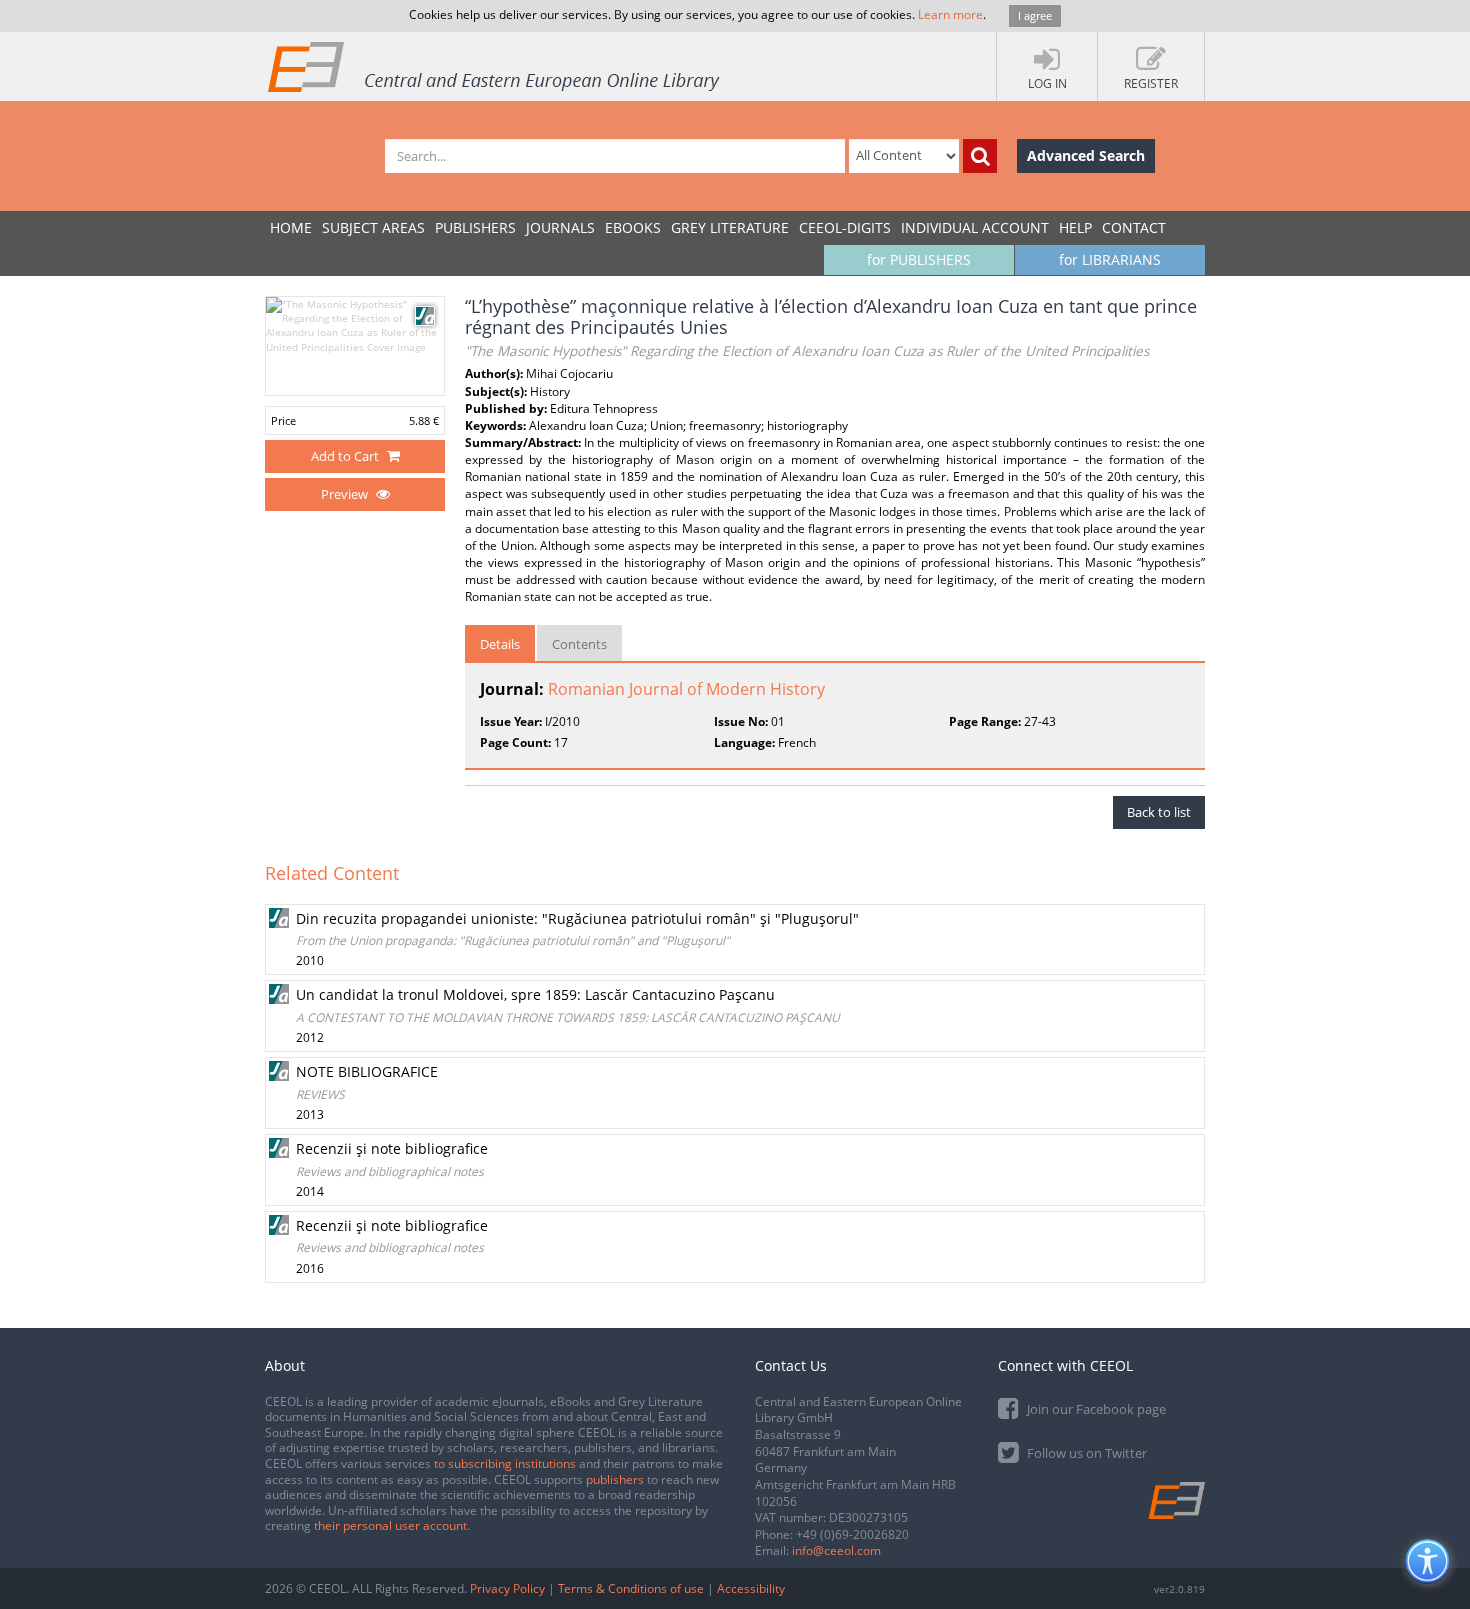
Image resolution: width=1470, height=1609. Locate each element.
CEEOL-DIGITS (845, 227)
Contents (579, 644)
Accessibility (751, 1588)
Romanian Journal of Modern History (686, 689)
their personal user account (390, 1525)
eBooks (633, 227)
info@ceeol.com (836, 1550)
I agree (1035, 15)
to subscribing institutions (505, 1463)
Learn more (950, 14)
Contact (1134, 227)
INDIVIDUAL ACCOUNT (975, 227)
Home (291, 227)
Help (1075, 227)
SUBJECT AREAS (373, 227)
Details (500, 644)
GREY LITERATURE (730, 227)
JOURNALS (560, 227)
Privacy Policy (507, 1588)
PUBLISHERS (475, 227)
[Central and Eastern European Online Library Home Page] (495, 66)
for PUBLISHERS (919, 259)
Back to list (1159, 812)
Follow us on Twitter (1085, 1453)
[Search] (980, 156)
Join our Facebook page (1095, 1409)
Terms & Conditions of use (631, 1588)
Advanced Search (1086, 155)
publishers (615, 1479)
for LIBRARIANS (1110, 259)
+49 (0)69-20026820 (852, 1534)
